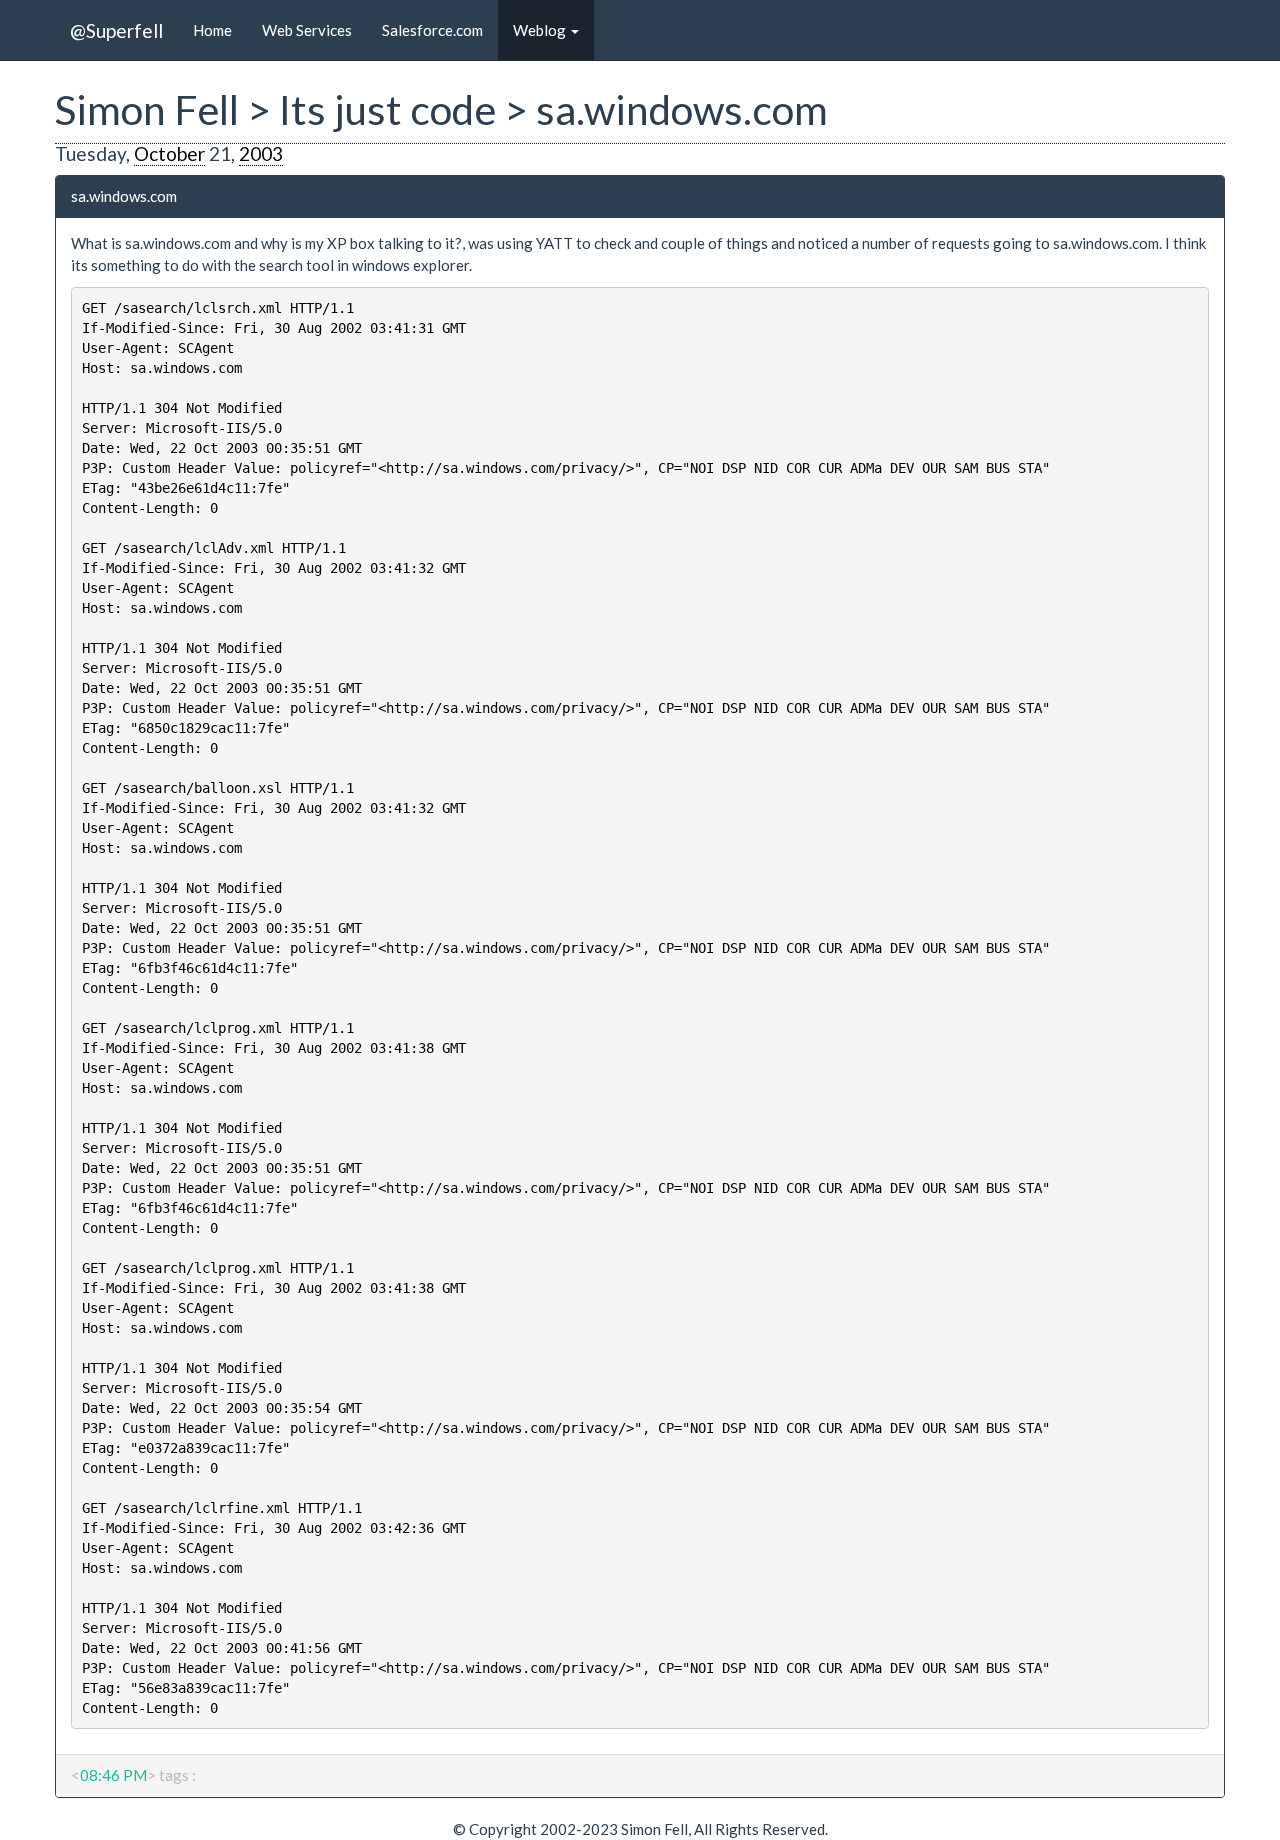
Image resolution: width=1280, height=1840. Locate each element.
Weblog (541, 30)
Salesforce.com (432, 30)
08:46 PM (113, 1775)
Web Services (307, 30)
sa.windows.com (124, 196)
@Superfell (116, 30)
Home (212, 30)
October (169, 153)
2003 (261, 153)
